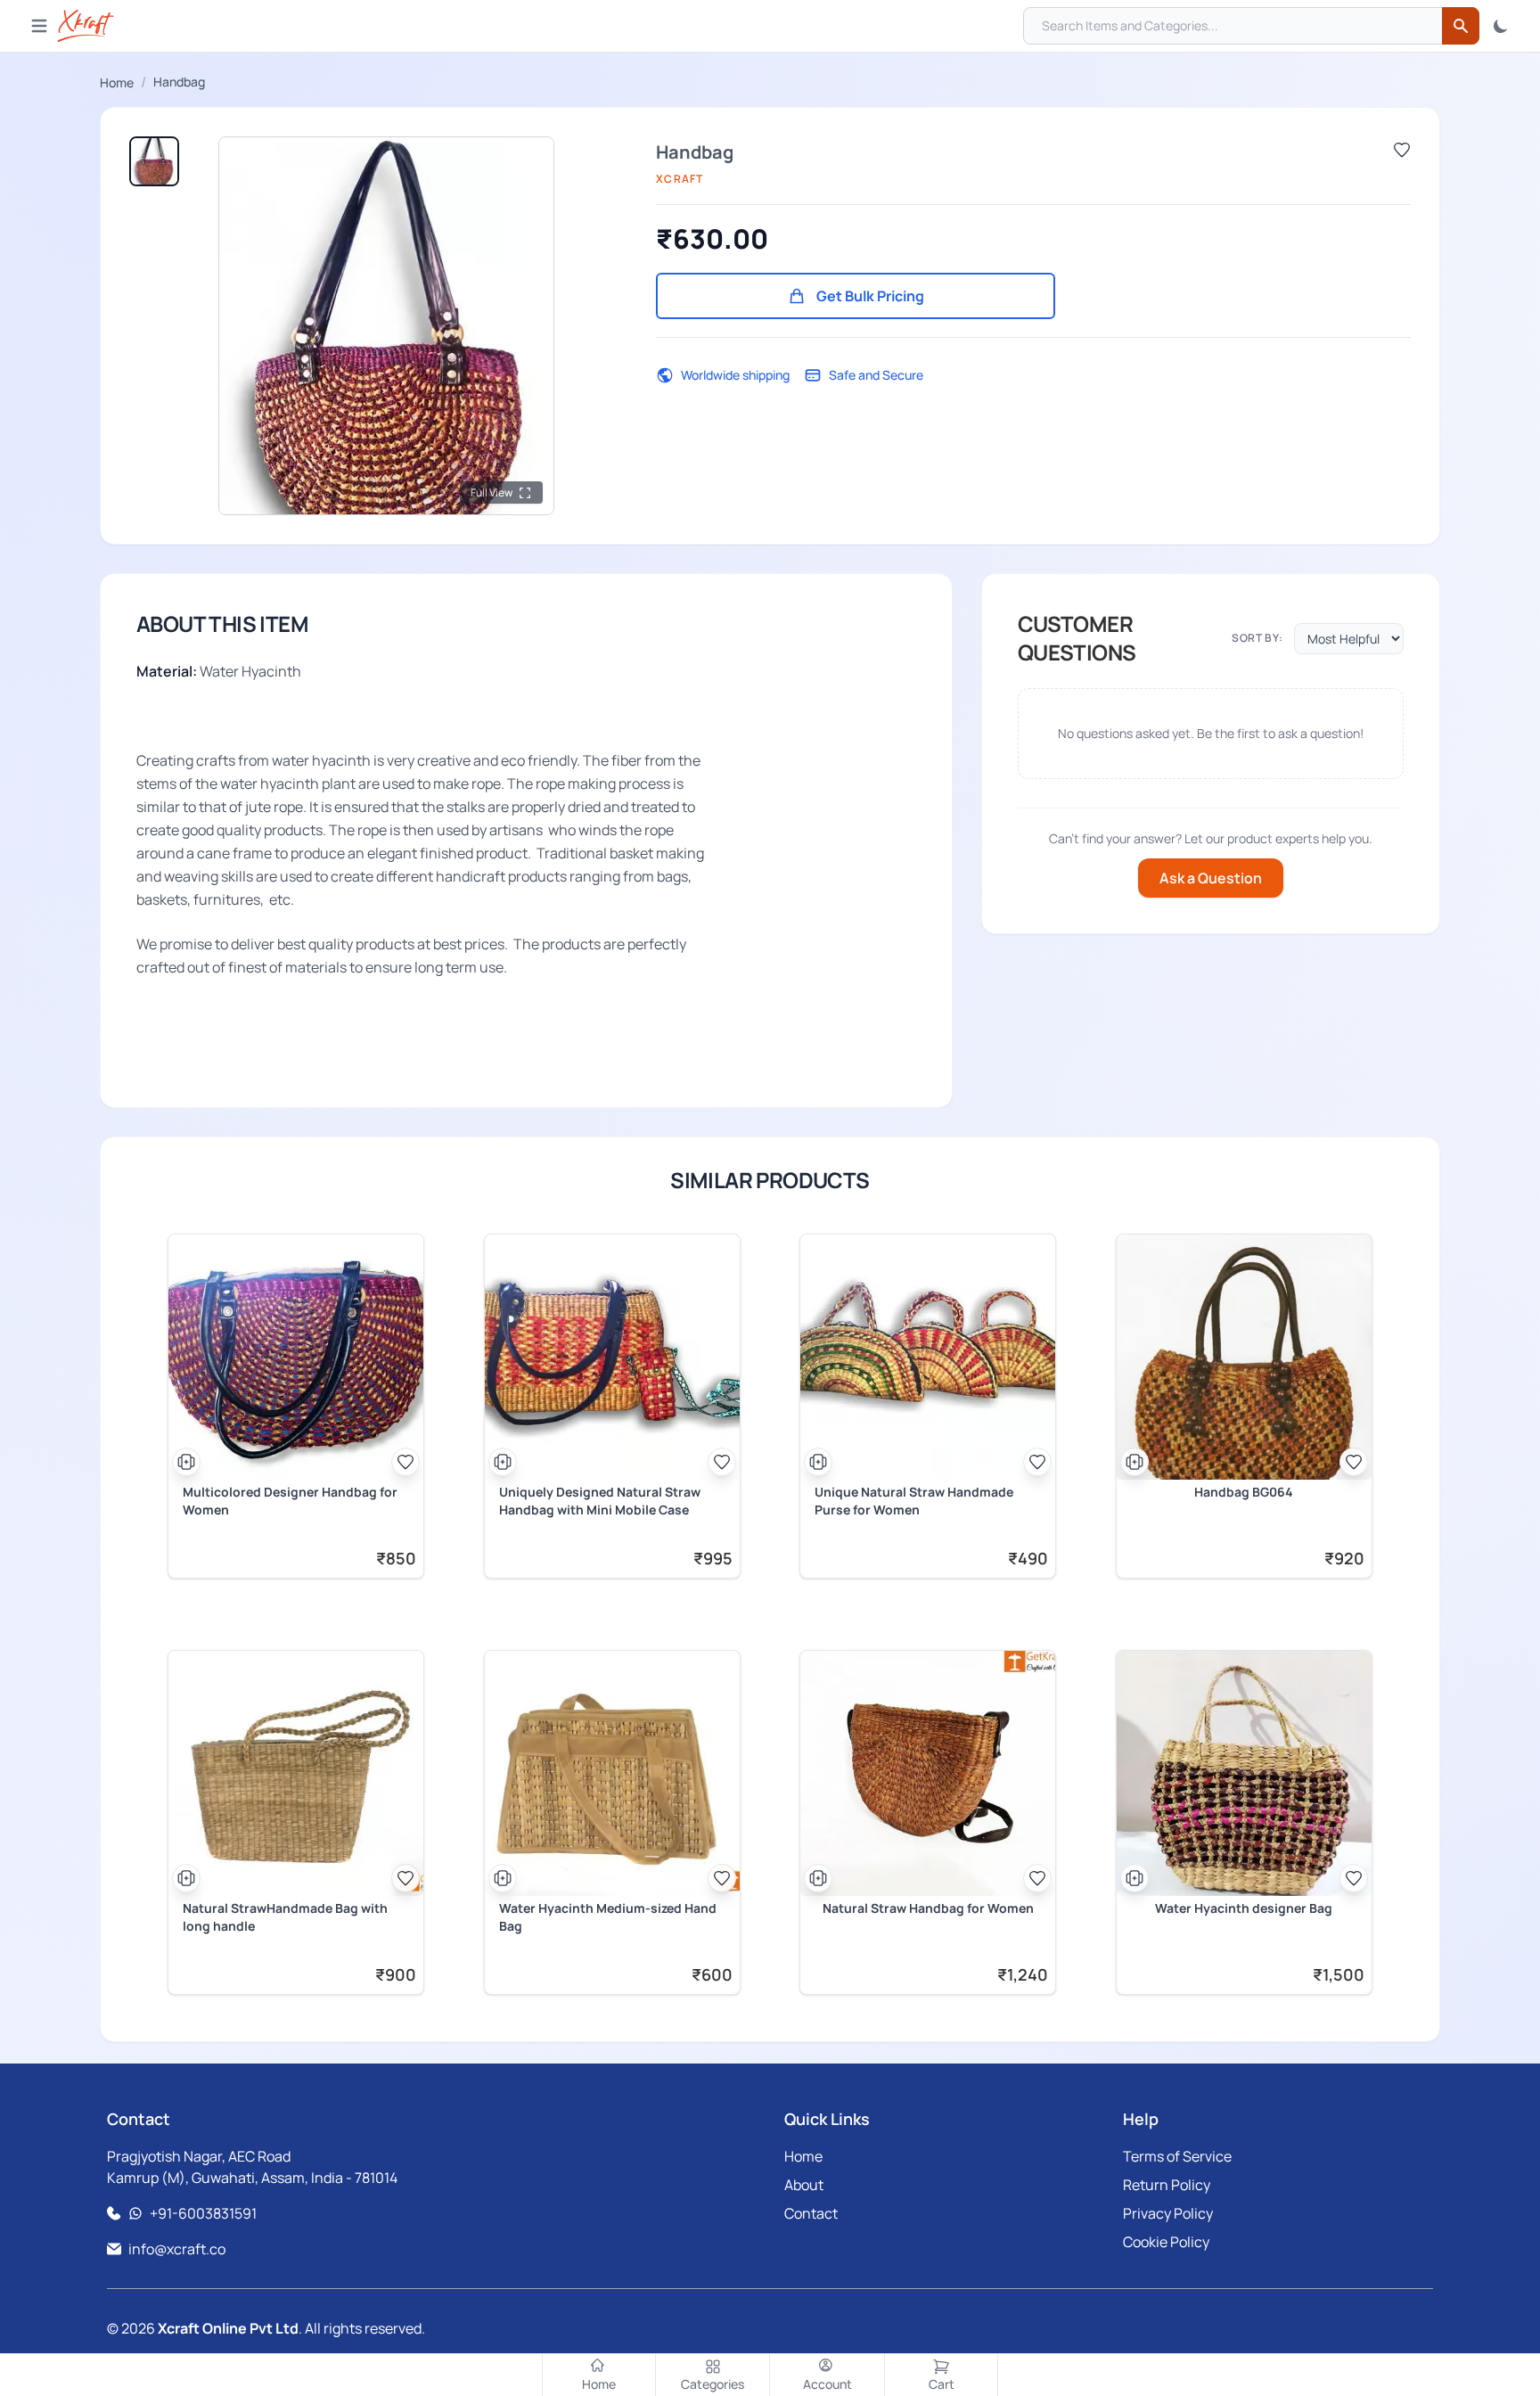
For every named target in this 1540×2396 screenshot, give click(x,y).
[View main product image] (154, 161)
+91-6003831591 (203, 2213)
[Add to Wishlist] (1402, 150)
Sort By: (1257, 638)
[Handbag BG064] (1244, 1357)
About (804, 2185)
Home (117, 82)
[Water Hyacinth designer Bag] (1244, 1773)
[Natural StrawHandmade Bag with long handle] (296, 1773)
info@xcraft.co (177, 2249)
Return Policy (1167, 2185)
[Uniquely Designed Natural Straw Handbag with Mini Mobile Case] (612, 1357)
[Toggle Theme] (1501, 26)
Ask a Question (1211, 878)
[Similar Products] (186, 1462)
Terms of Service (1177, 2156)
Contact (811, 2213)
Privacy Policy (1168, 2213)
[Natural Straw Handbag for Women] (928, 1773)
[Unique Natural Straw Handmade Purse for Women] (928, 1357)
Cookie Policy (1166, 2242)
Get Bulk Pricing (870, 296)
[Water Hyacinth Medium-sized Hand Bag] (612, 1773)
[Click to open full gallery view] (386, 326)
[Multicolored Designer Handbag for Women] (296, 1357)
